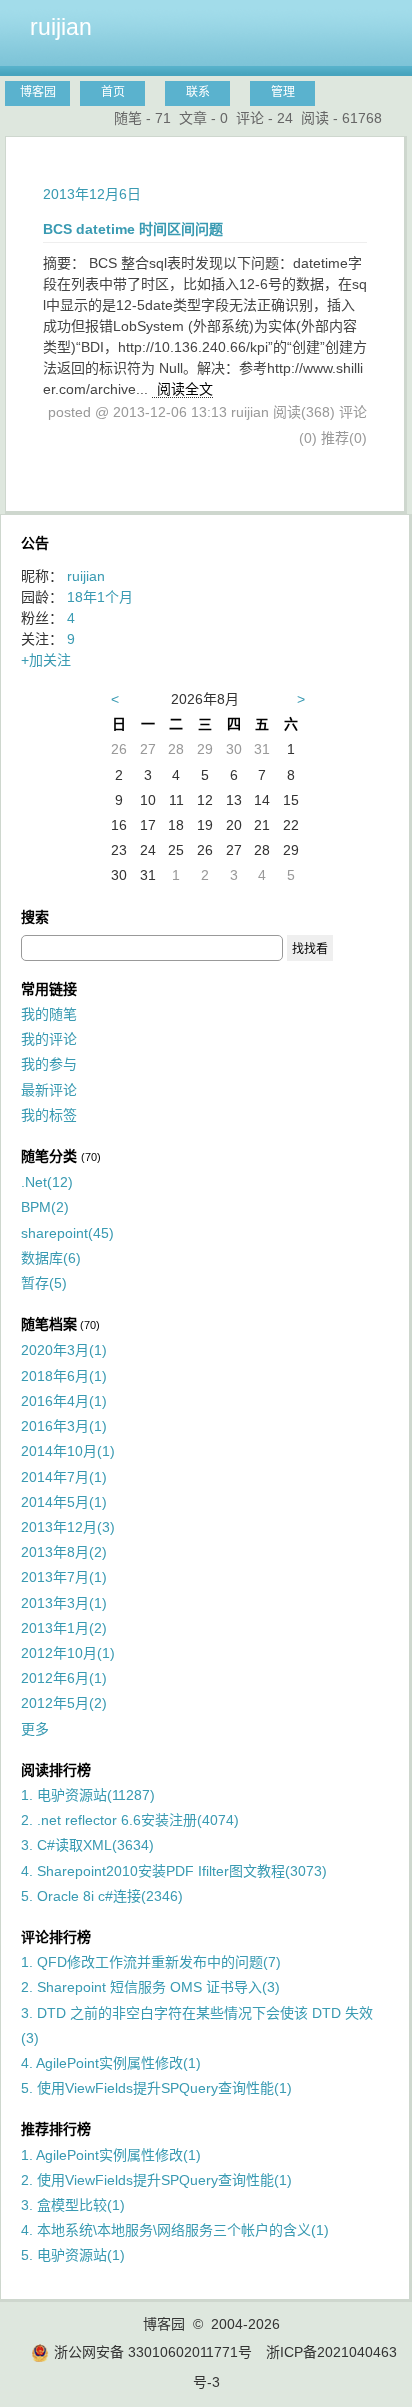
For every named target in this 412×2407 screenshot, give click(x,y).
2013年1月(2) (64, 1628)
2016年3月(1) (64, 1426)
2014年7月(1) (64, 1477)
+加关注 (46, 660)
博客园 (38, 92)
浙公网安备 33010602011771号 (153, 2352)
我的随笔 (49, 1014)
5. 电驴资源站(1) (73, 2255)
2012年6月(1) (64, 1678)
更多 (35, 1729)
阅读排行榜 (56, 1770)
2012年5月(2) (64, 1703)
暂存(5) (44, 1283)
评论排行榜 (56, 1937)
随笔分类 (49, 1156)
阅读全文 (185, 389)
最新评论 (49, 1090)
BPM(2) (45, 1207)
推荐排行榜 (56, 2129)
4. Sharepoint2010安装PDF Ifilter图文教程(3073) (174, 1871)
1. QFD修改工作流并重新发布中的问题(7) (151, 1962)
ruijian (61, 27)
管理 (283, 92)
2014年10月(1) (68, 1451)
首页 (113, 92)
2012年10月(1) (68, 1653)
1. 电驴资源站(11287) (88, 1795)
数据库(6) (51, 1258)
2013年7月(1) (64, 1577)
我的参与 (49, 1064)
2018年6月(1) (64, 1376)
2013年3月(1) (64, 1603)
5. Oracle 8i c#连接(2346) (102, 1896)
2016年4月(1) (64, 1401)
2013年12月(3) (68, 1527)
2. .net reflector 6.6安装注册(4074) (130, 1820)
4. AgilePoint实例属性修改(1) (111, 2063)
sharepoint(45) (67, 1233)
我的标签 (49, 1115)
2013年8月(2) (64, 1552)
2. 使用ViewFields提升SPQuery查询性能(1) (156, 2180)
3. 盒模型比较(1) (73, 2205)
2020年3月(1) (64, 1350)
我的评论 (49, 1039)
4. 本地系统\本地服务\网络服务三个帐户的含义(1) (175, 2230)
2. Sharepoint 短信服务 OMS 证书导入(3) (150, 1987)
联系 (198, 92)
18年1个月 (100, 597)
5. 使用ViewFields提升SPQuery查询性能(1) (156, 2088)
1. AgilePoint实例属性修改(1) (111, 2155)
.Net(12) (47, 1182)
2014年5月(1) (64, 1502)
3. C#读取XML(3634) (87, 1845)
